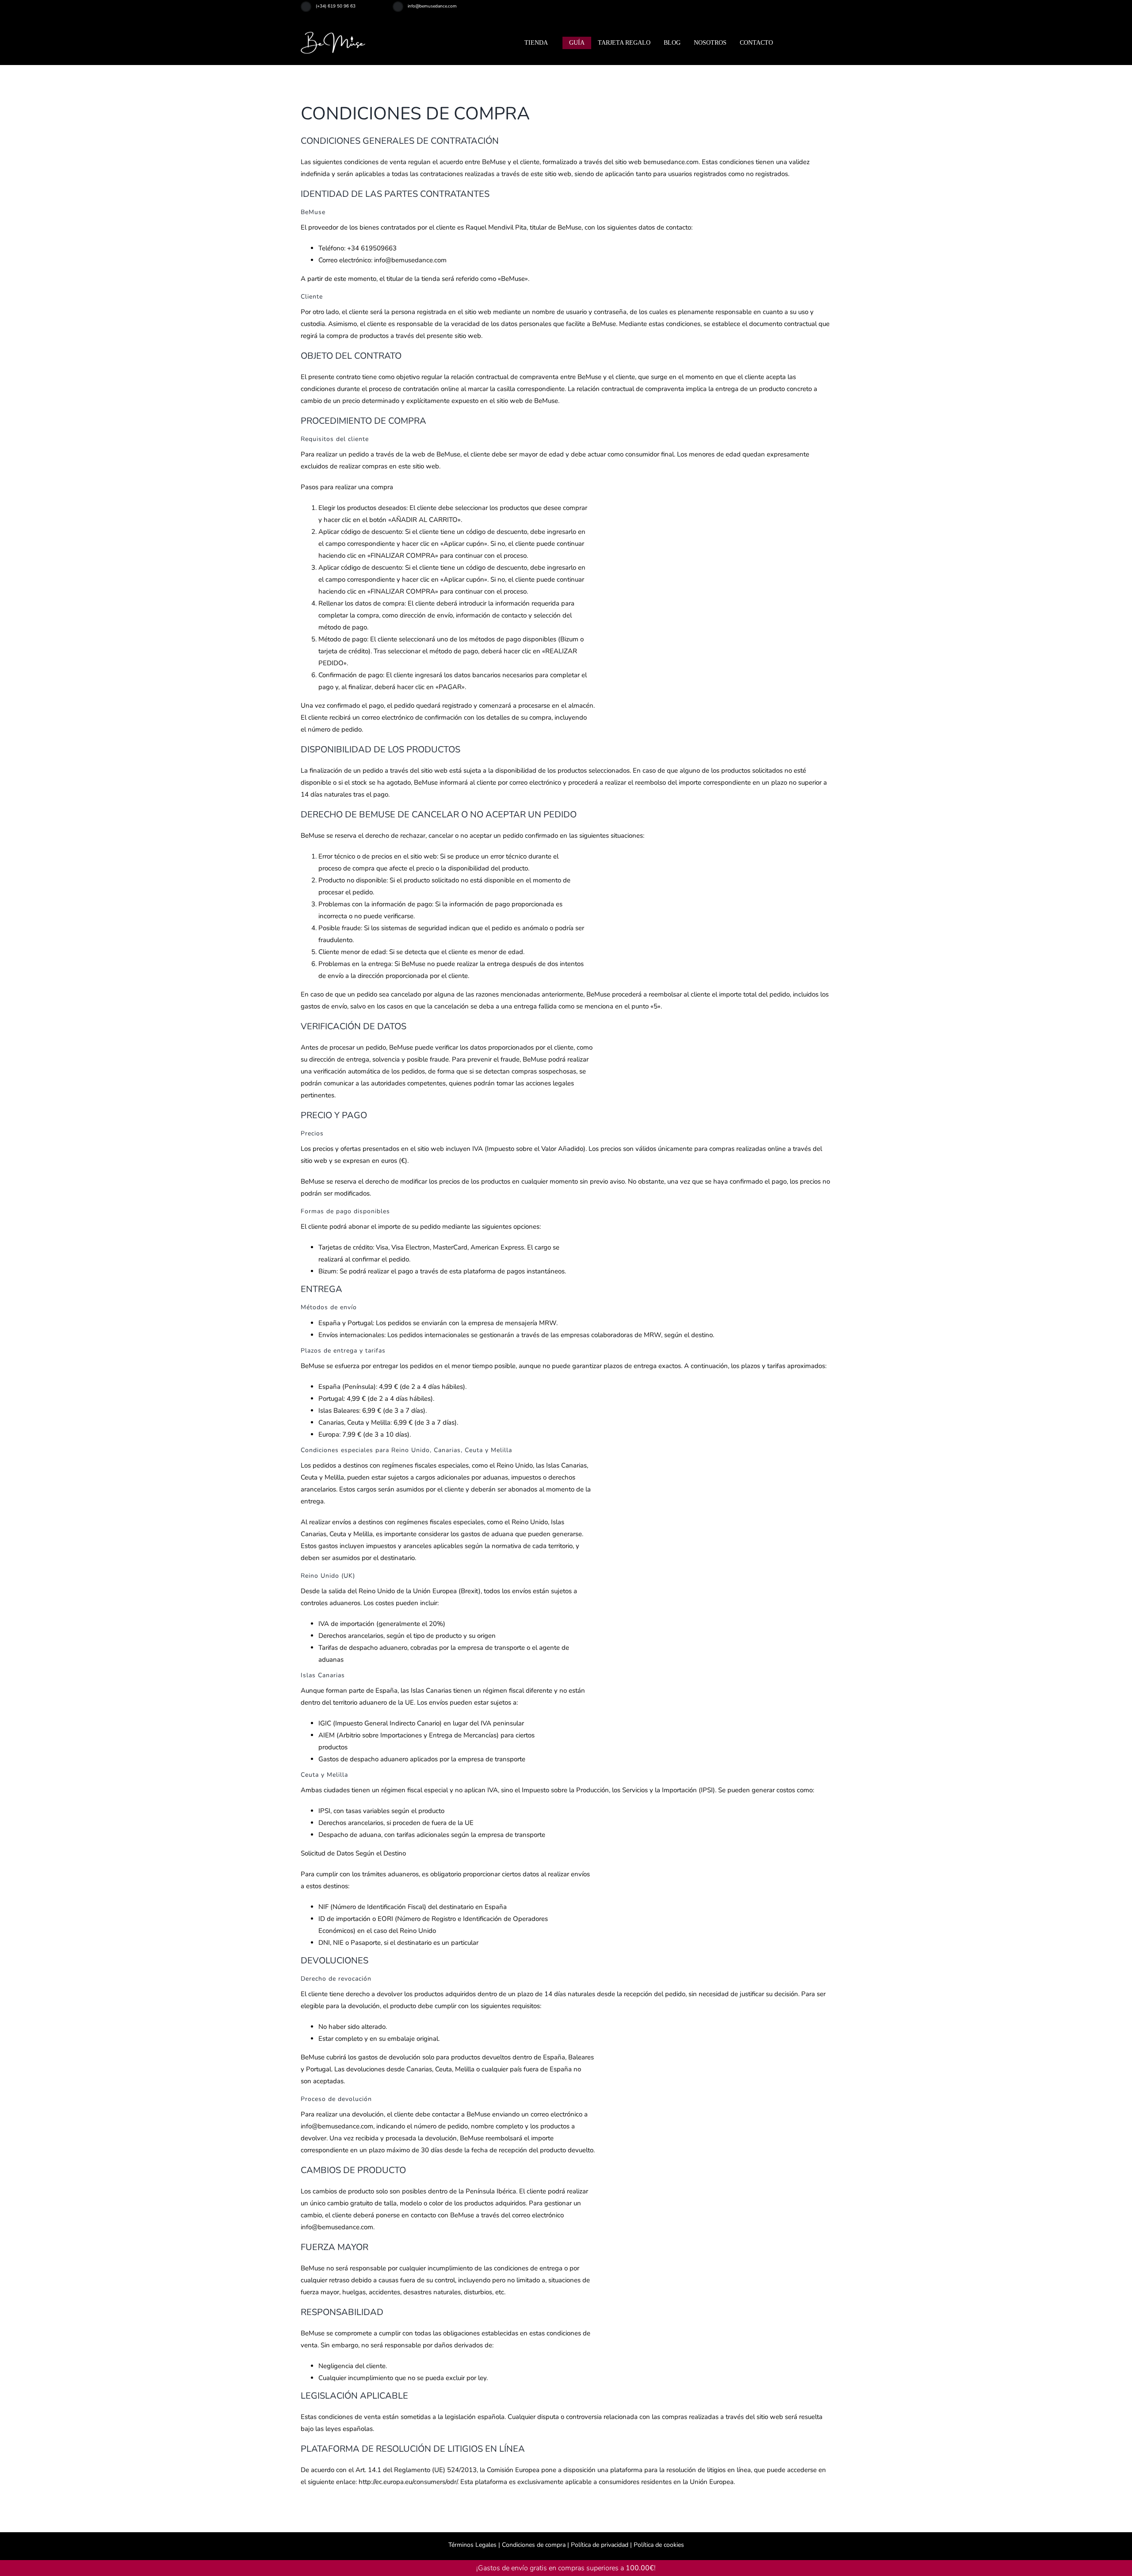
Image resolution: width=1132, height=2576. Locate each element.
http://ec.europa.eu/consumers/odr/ (408, 2482)
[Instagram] (809, 10)
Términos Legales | (474, 2545)
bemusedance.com (671, 162)
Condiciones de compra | (535, 2545)
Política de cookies (658, 2545)
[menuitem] (820, 43)
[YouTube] (830, 10)
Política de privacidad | (600, 2545)
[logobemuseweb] (334, 35)
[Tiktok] (819, 10)
